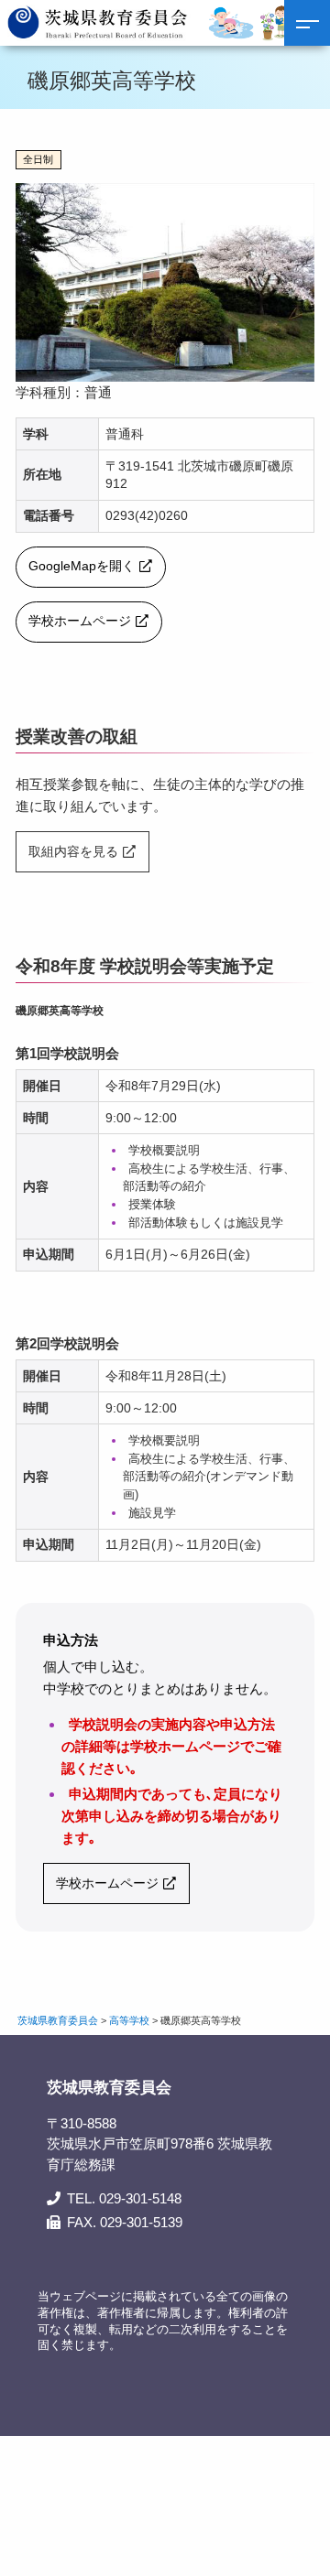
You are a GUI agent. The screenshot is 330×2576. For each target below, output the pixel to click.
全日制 (38, 159)
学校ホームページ (80, 621)
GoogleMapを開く (82, 566)
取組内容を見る (73, 852)
